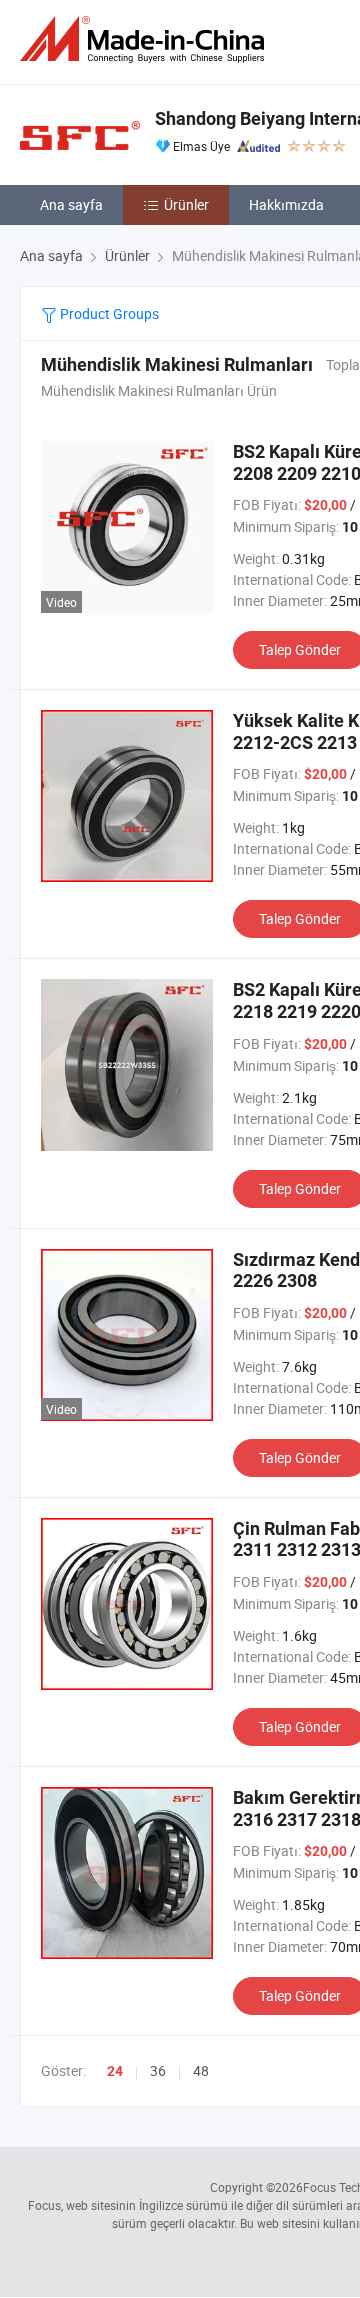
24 (115, 2071)
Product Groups (108, 313)
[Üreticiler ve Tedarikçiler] (146, 39)
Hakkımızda (286, 204)
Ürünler (186, 204)
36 (158, 2070)
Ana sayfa (71, 204)
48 (201, 2070)
